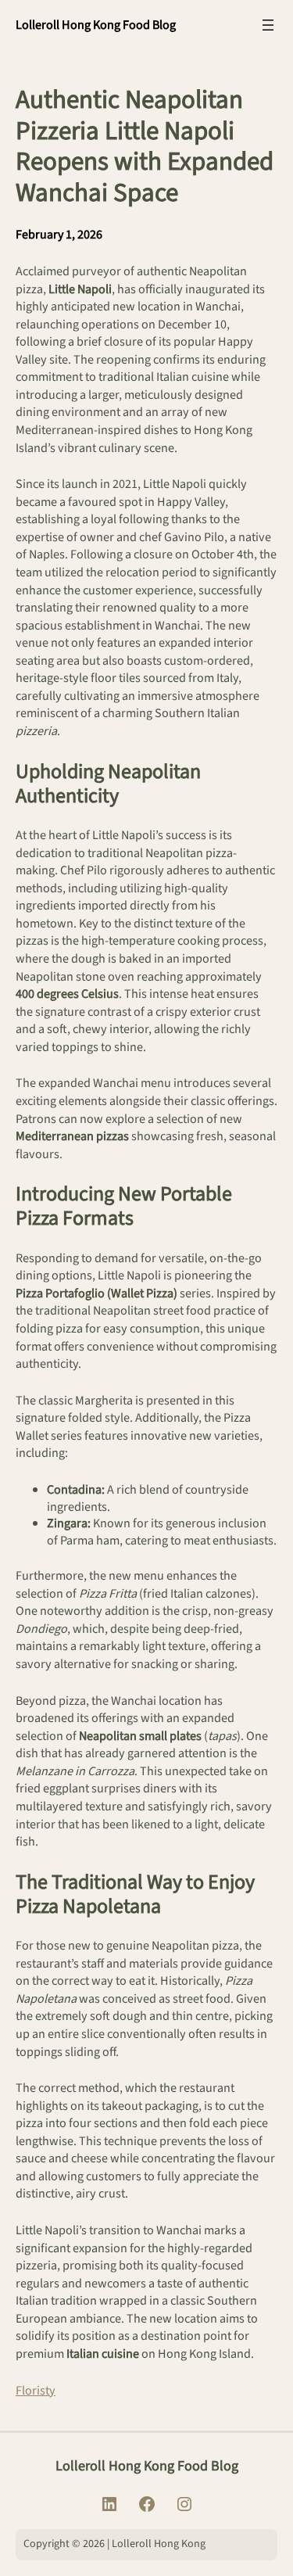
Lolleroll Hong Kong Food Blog (96, 25)
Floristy (36, 2390)
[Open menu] (268, 25)
